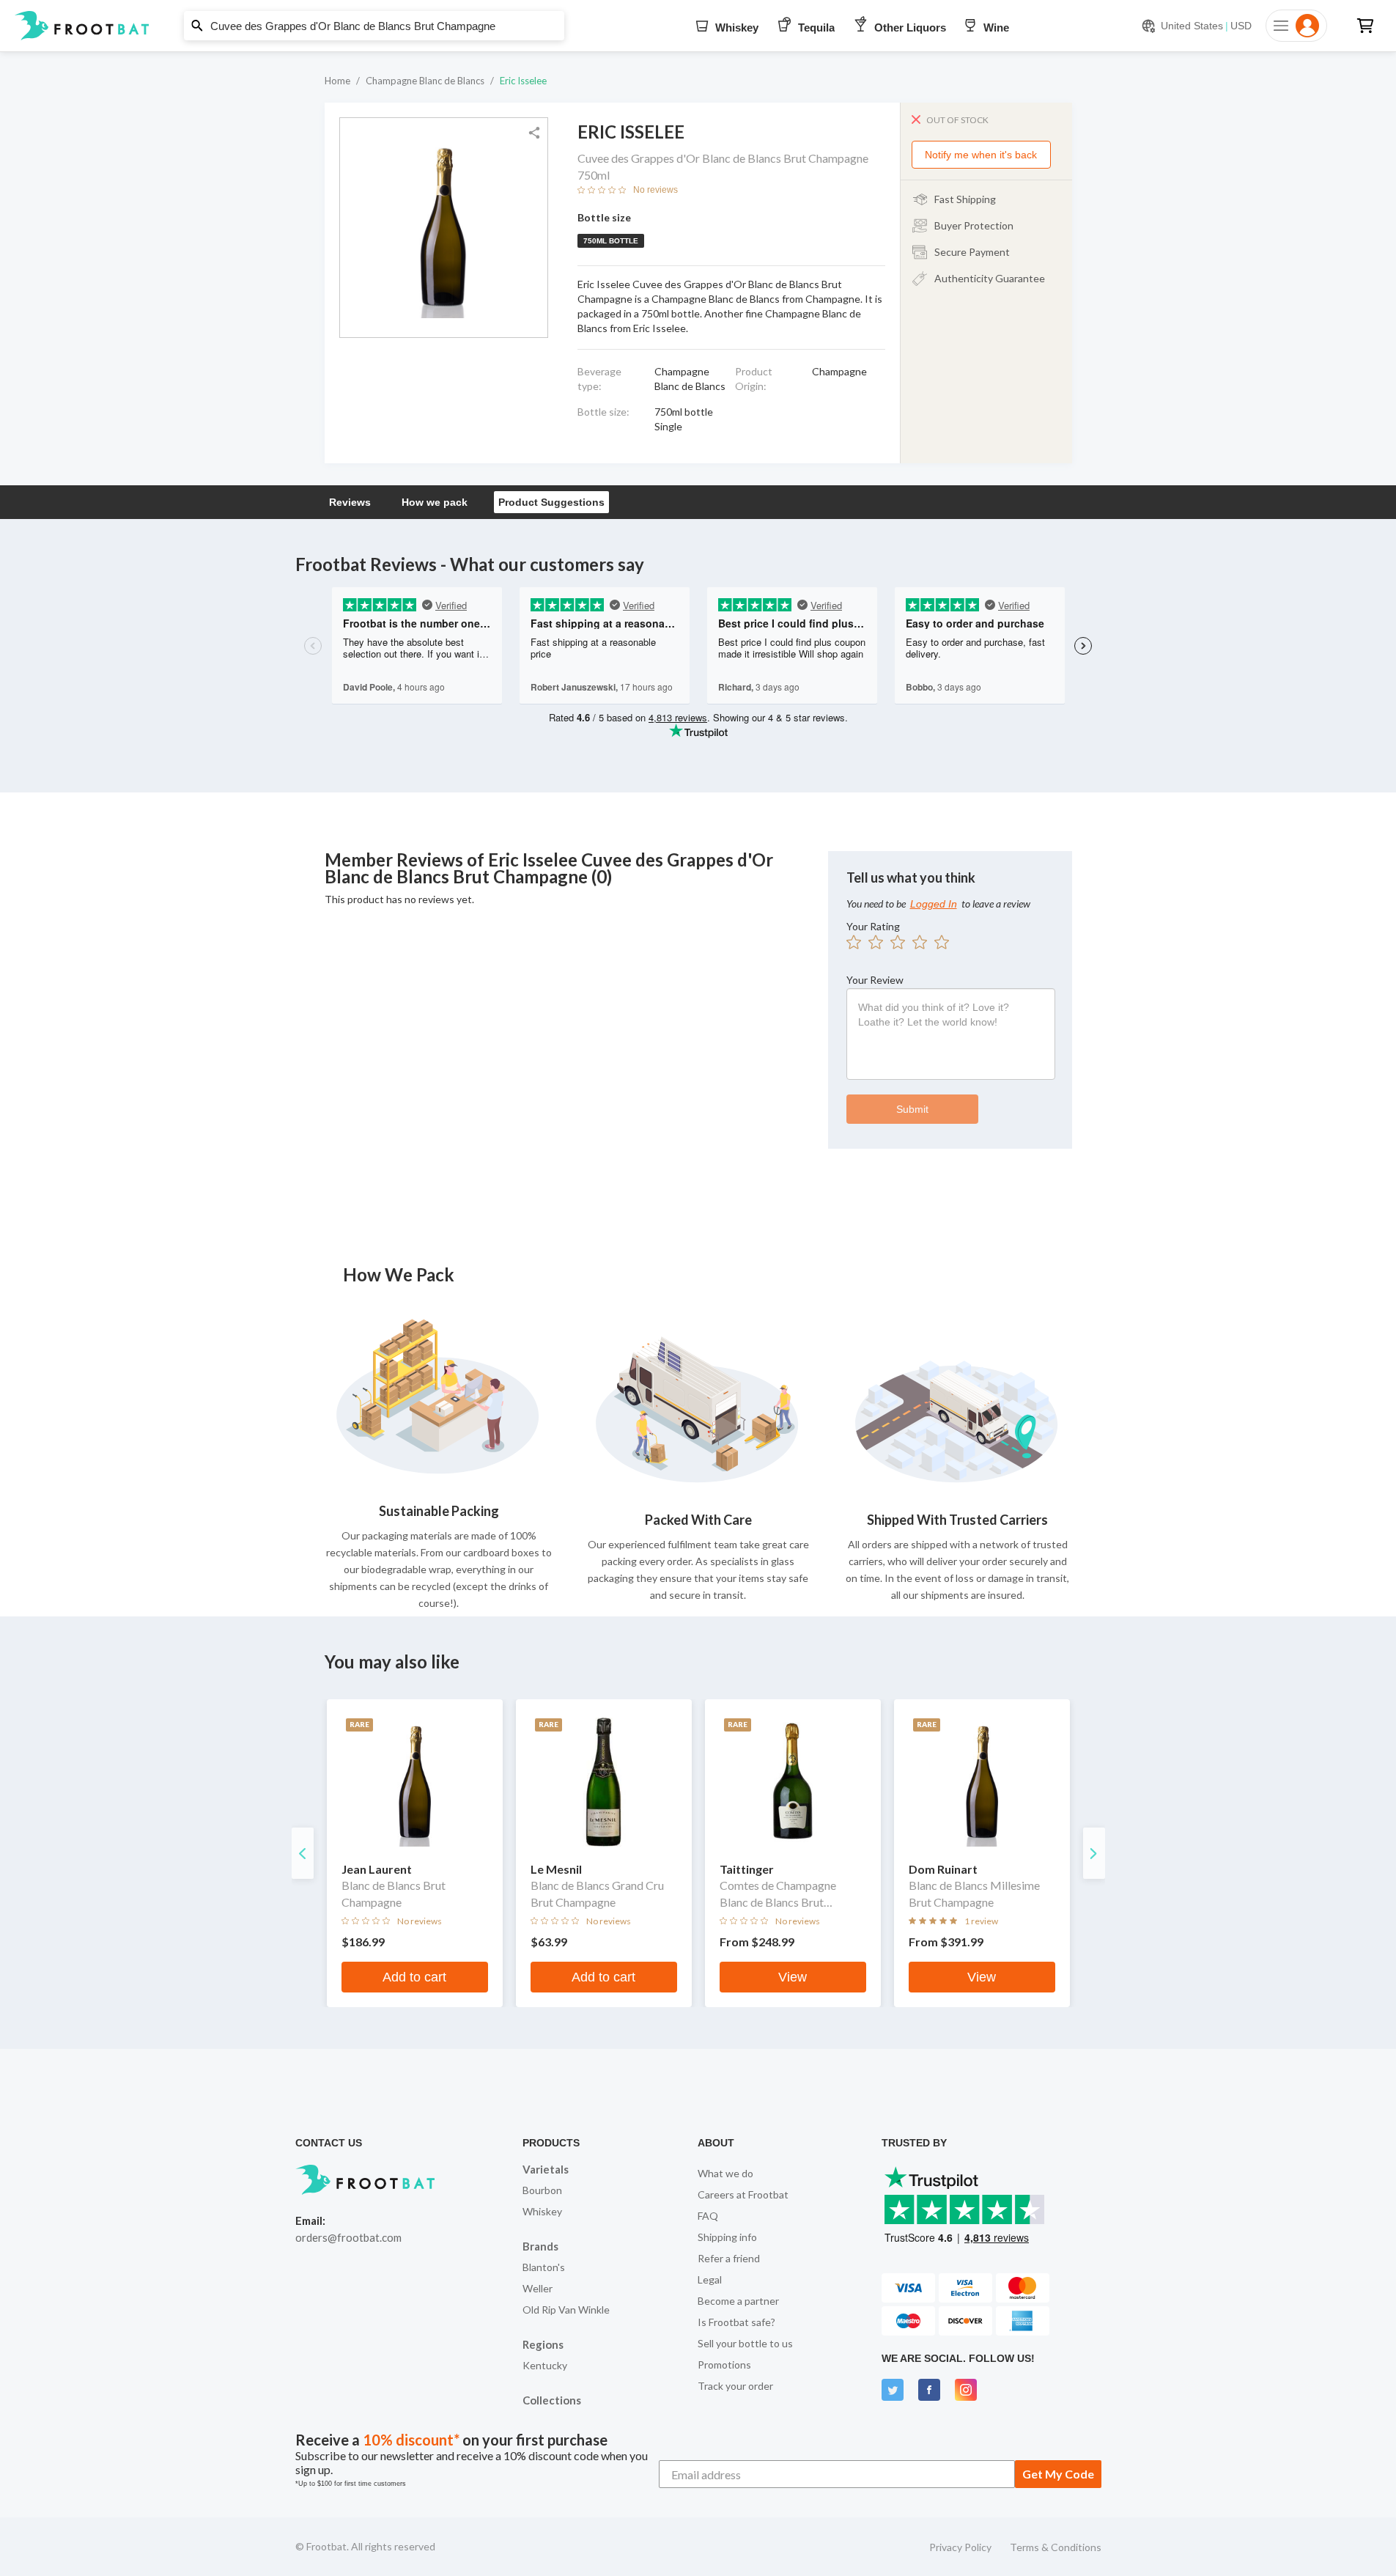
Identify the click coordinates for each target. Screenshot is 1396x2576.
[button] (698, 26)
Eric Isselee (523, 81)
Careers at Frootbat (743, 2194)
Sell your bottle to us (745, 2343)
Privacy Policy (960, 2547)
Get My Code (1058, 2474)
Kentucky (545, 2365)
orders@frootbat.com (348, 2237)
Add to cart (414, 1977)
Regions (543, 2344)
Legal (710, 2279)
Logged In (934, 904)
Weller (538, 2288)
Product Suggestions (551, 502)
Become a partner (738, 2301)
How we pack (435, 502)
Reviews (350, 502)
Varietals (546, 2169)
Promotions (724, 2365)
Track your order (735, 2386)
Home (337, 81)
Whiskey (542, 2211)
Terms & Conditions (1056, 2547)
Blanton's (544, 2267)
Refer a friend (729, 2258)
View (793, 1977)
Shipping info (727, 2237)
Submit (912, 1109)
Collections (552, 2400)
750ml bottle (611, 241)
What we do (725, 2173)
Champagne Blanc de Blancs (425, 81)
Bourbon (542, 2190)
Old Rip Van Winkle (566, 2310)
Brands (540, 2246)
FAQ (708, 2216)
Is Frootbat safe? (736, 2322)
